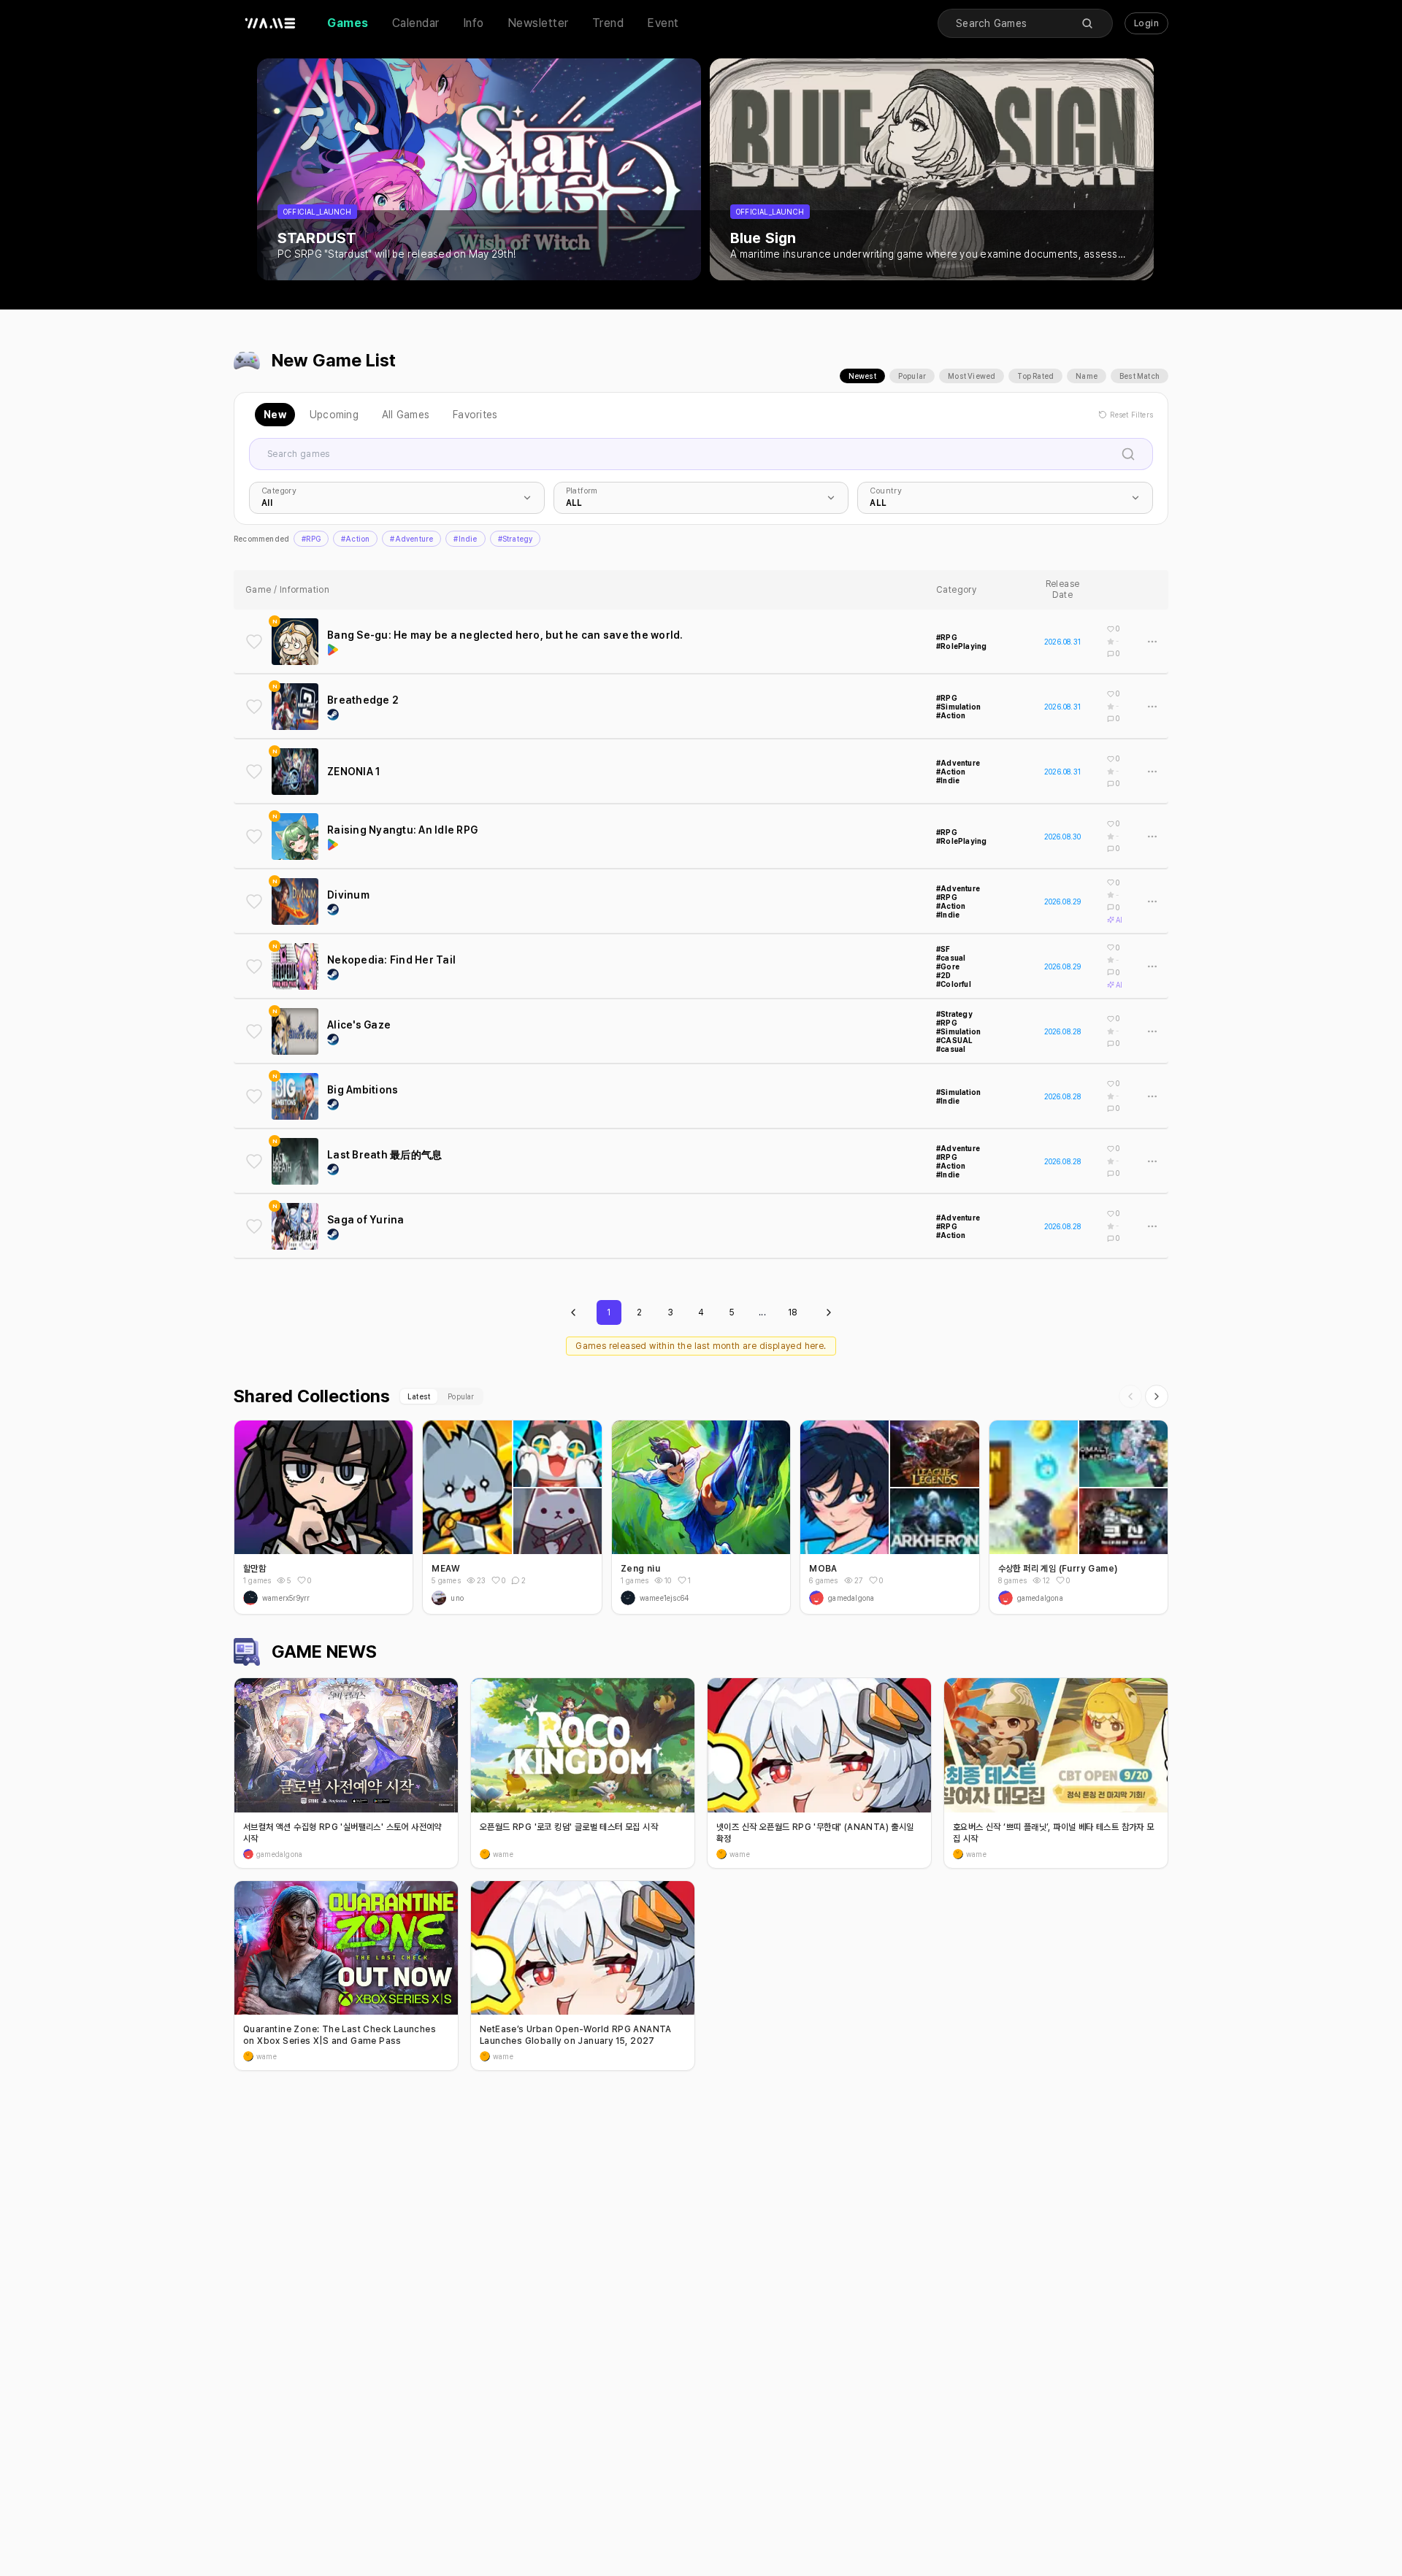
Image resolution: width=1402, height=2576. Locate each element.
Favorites (475, 415)
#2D (944, 975)
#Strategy (516, 539)
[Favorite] (254, 642)
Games (348, 23)
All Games (406, 415)
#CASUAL (954, 1040)
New (275, 415)
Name (1087, 376)
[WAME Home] (270, 23)
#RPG (311, 539)
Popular (912, 376)
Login (1146, 23)
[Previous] (1130, 1396)
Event (663, 23)
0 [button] (309, 1580)
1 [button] (689, 1580)
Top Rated (1035, 376)
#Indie (465, 539)
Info (474, 23)
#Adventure (411, 539)
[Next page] (829, 1312)
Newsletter (538, 23)
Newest (862, 376)
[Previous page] (573, 1312)
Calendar (416, 23)
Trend (608, 23)
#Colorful (954, 984)
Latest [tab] (419, 1396)
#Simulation (958, 707)
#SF (943, 949)
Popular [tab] (461, 1396)
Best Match (1139, 376)
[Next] (1157, 1396)
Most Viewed (972, 376)
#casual (951, 958)
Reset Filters (1131, 415)
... (762, 1312)
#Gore (948, 966)
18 (793, 1312)
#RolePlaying (961, 646)
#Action (355, 539)
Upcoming (334, 415)
